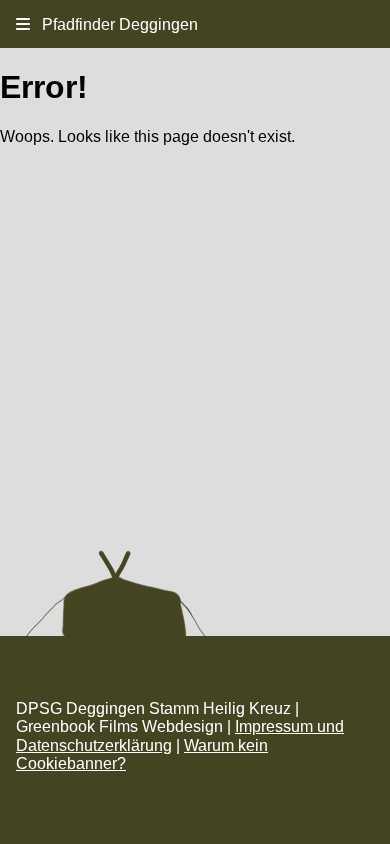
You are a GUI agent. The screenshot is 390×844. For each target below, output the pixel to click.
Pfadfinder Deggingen (114, 24)
